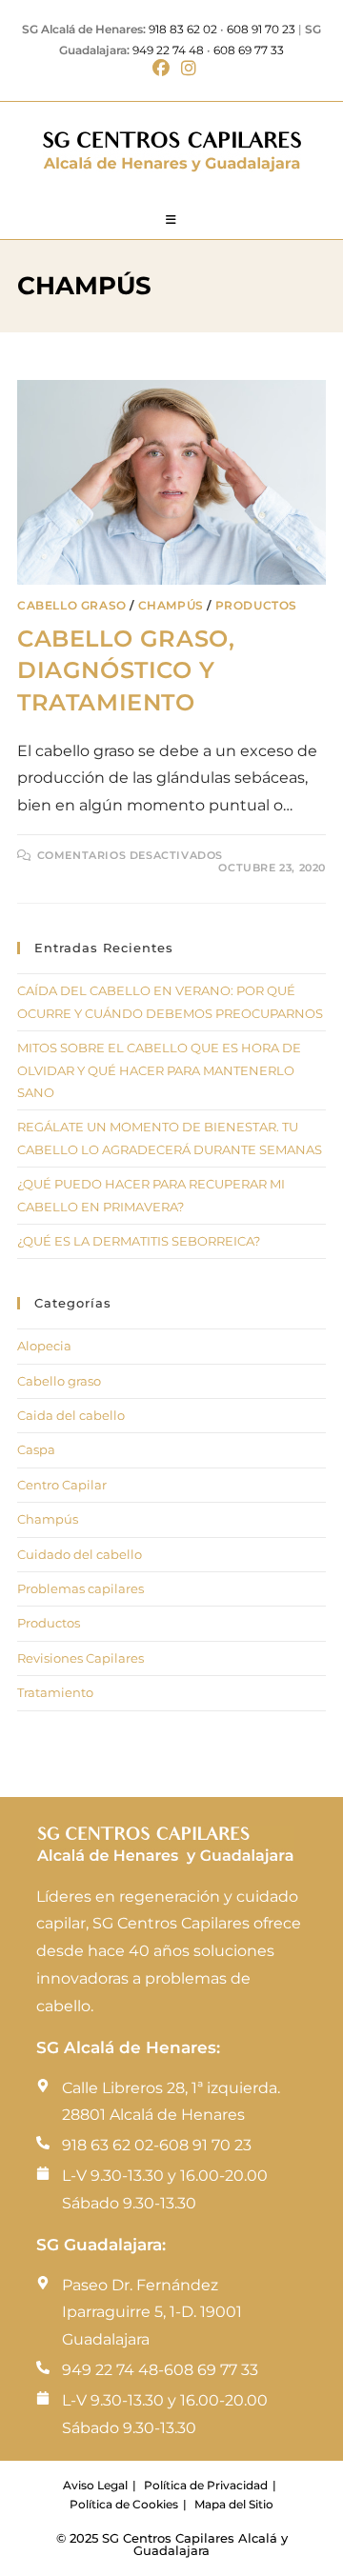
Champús (171, 605)
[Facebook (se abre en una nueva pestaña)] (161, 69)
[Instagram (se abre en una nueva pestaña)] (186, 69)
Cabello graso (72, 605)
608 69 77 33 (249, 50)
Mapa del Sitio (234, 2504)
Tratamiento (55, 1692)
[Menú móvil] (171, 220)
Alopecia (44, 1346)
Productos (256, 605)
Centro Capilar (62, 1485)
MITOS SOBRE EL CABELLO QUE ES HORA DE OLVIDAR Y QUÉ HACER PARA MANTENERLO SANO (159, 1070)
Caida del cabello (71, 1415)
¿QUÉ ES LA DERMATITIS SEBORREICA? (139, 1241)
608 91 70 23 (261, 29)
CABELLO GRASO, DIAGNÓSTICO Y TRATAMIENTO (126, 670)
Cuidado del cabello (80, 1554)
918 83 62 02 (183, 29)
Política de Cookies (124, 2504)
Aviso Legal (95, 2485)
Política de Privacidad (206, 2485)
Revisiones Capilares (81, 1658)
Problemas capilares (81, 1588)
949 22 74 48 (168, 50)
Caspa (36, 1449)
